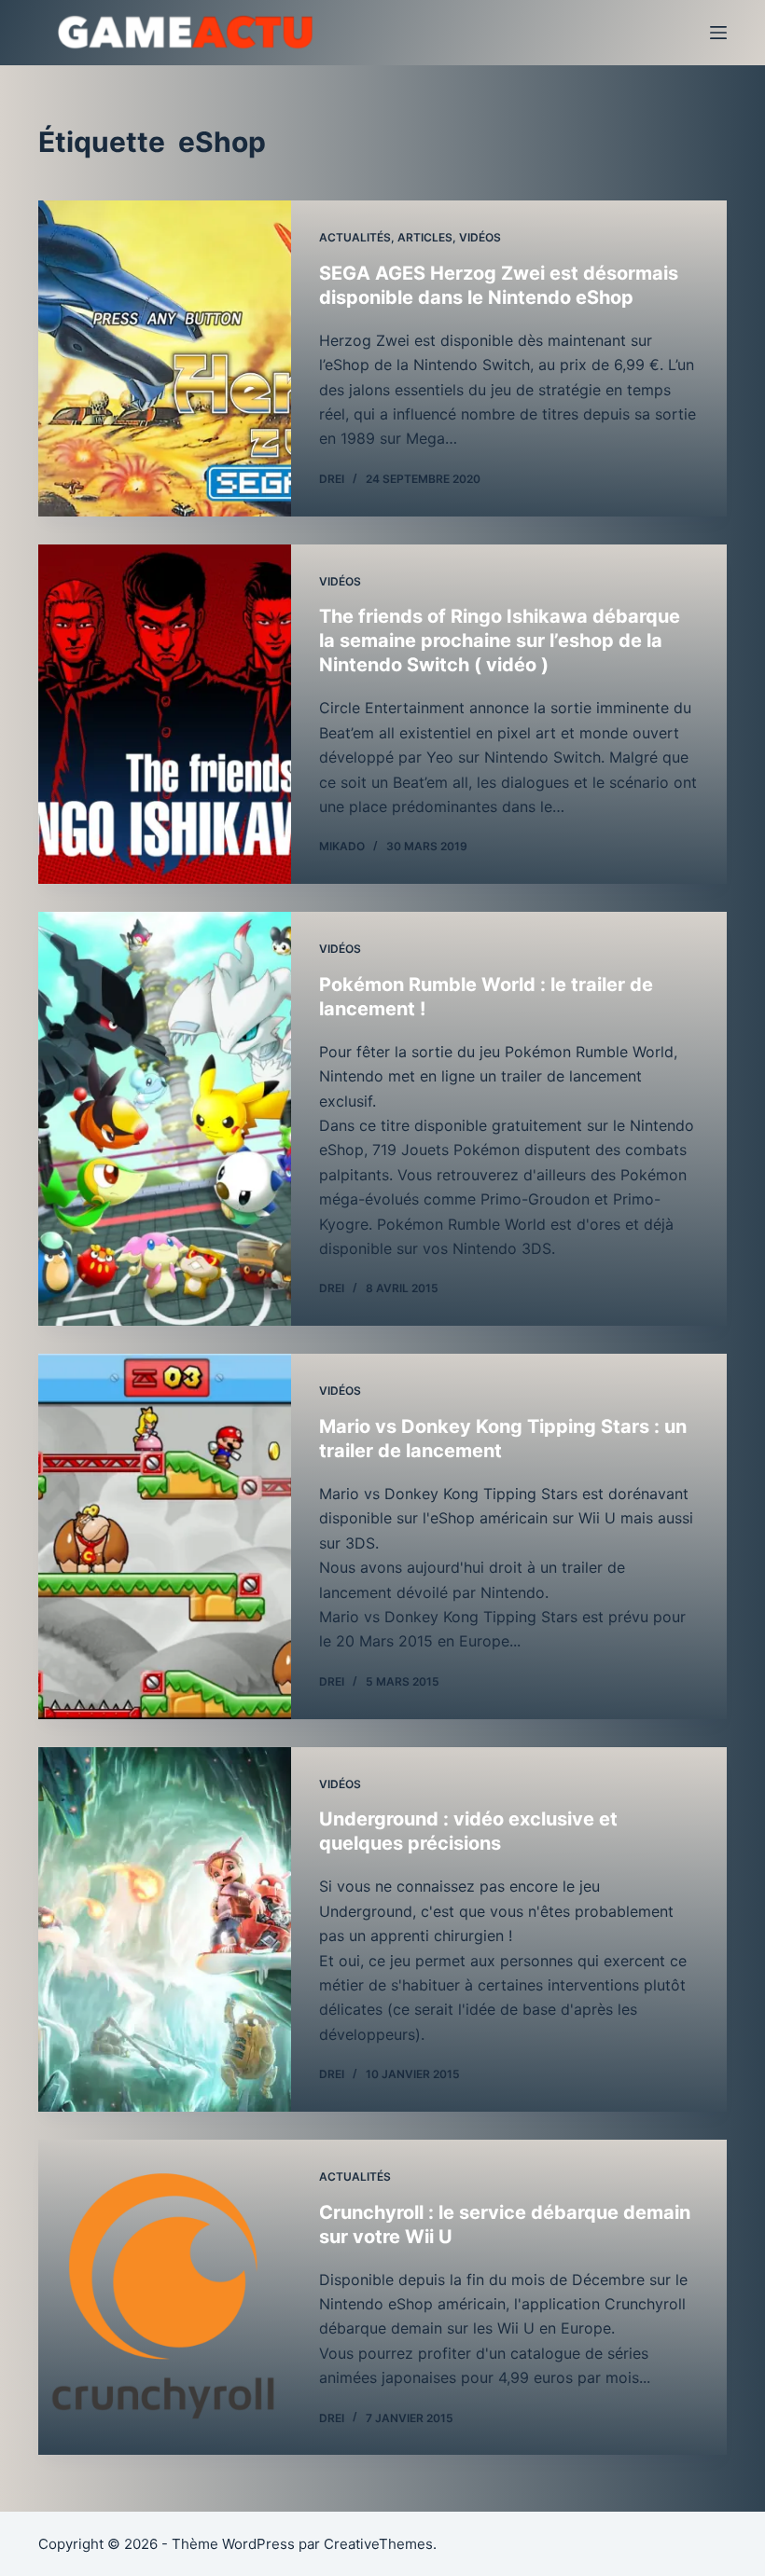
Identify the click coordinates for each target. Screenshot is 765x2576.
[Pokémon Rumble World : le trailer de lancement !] (165, 1119)
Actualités (355, 237)
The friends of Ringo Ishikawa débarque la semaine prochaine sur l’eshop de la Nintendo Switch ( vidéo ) (500, 641)
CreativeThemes (378, 2544)
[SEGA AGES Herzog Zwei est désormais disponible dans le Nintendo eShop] (165, 358)
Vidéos (480, 237)
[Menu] (718, 33)
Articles (425, 237)
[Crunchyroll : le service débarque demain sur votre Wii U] (165, 2298)
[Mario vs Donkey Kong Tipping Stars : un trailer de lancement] (165, 1536)
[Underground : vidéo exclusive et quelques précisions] (165, 1929)
